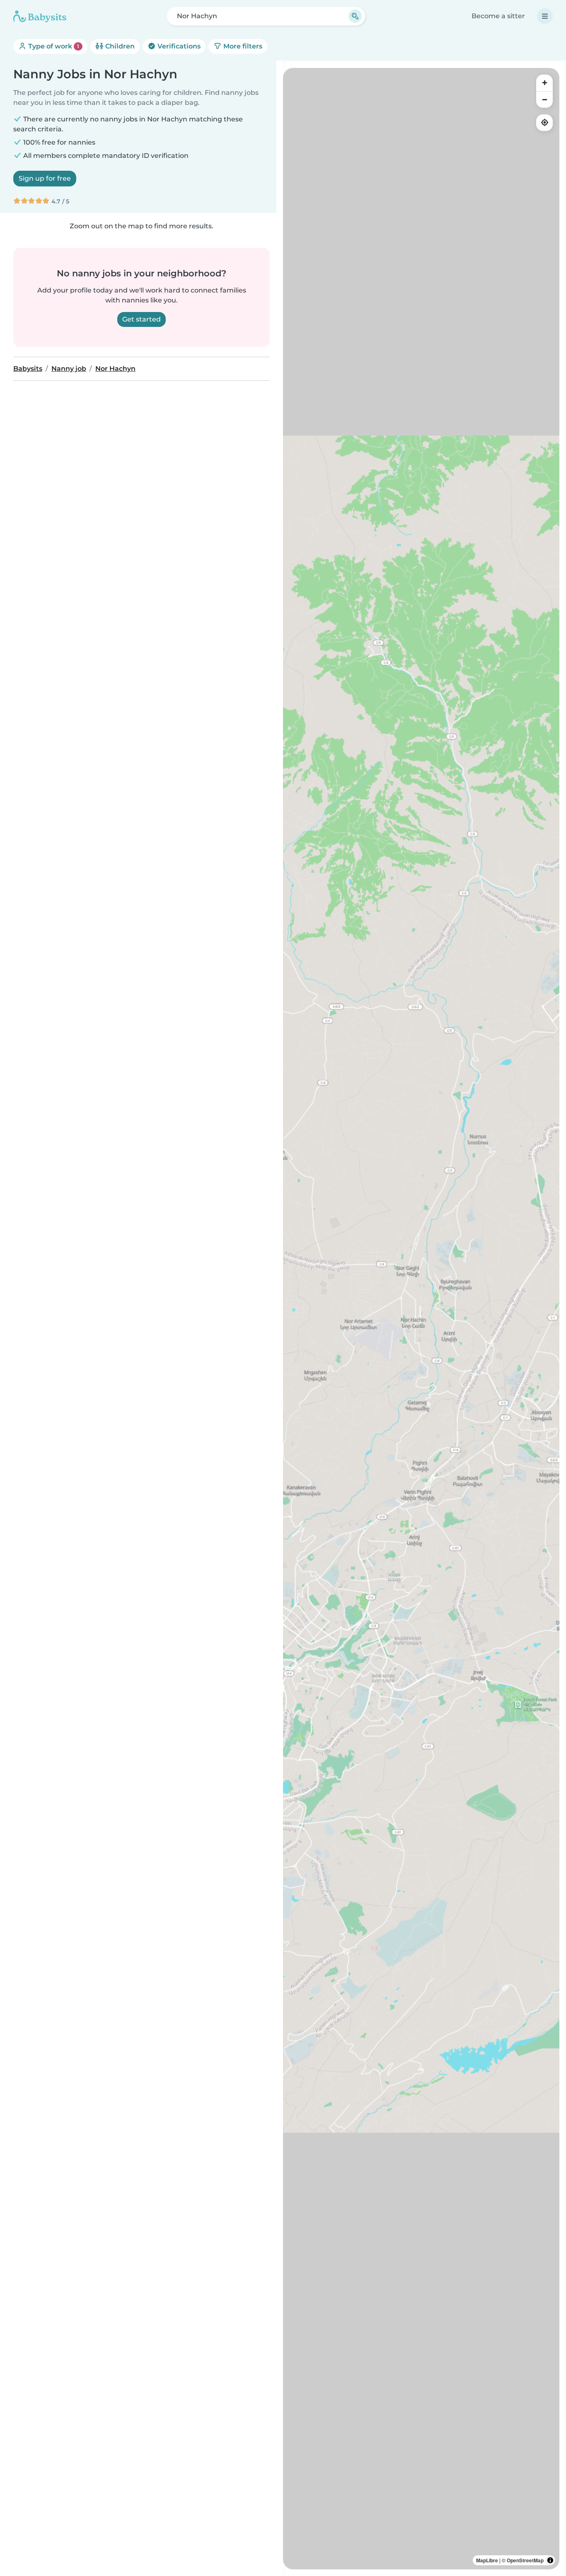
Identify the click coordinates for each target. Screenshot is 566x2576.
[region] (421, 1319)
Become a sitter (498, 16)
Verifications (178, 46)
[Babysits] (40, 16)
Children (119, 46)
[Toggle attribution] (550, 2560)
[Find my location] (544, 123)
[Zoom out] (544, 99)
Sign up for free (45, 178)
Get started (141, 319)
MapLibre (487, 2560)
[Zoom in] (544, 83)
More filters (242, 46)
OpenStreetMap (525, 2560)
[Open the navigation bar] (545, 16)
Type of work (53, 46)
